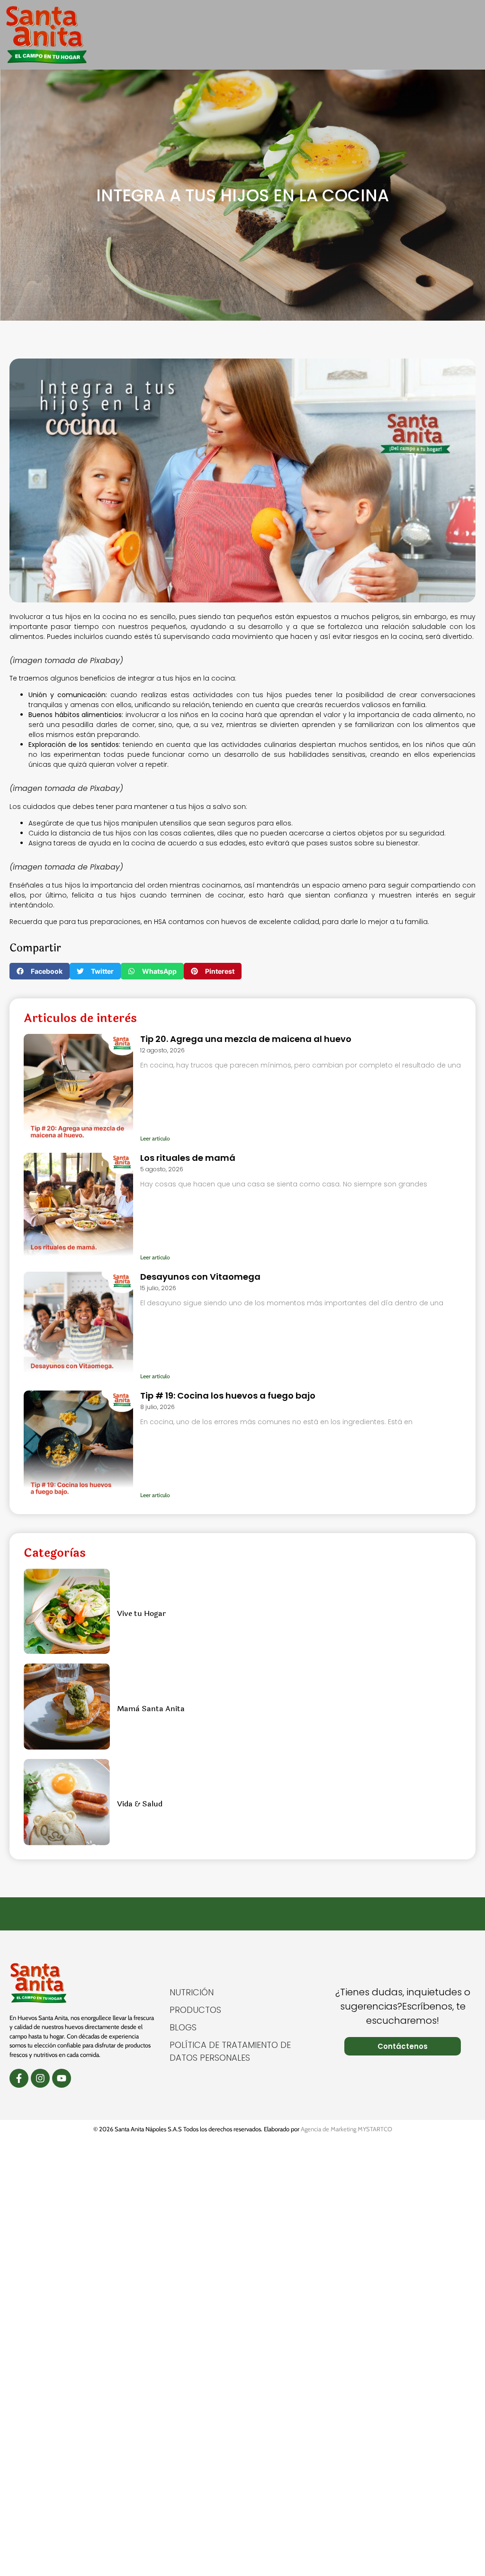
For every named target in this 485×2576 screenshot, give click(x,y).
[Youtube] (62, 2078)
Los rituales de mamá (188, 1158)
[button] (472, 35)
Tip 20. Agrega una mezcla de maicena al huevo (246, 1039)
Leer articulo (155, 1138)
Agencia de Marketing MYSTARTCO (346, 2129)
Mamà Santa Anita (151, 1709)
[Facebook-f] (19, 2078)
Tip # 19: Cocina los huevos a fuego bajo (228, 1396)
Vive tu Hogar (141, 1613)
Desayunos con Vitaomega (200, 1277)
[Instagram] (40, 2078)
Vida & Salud (140, 1804)
